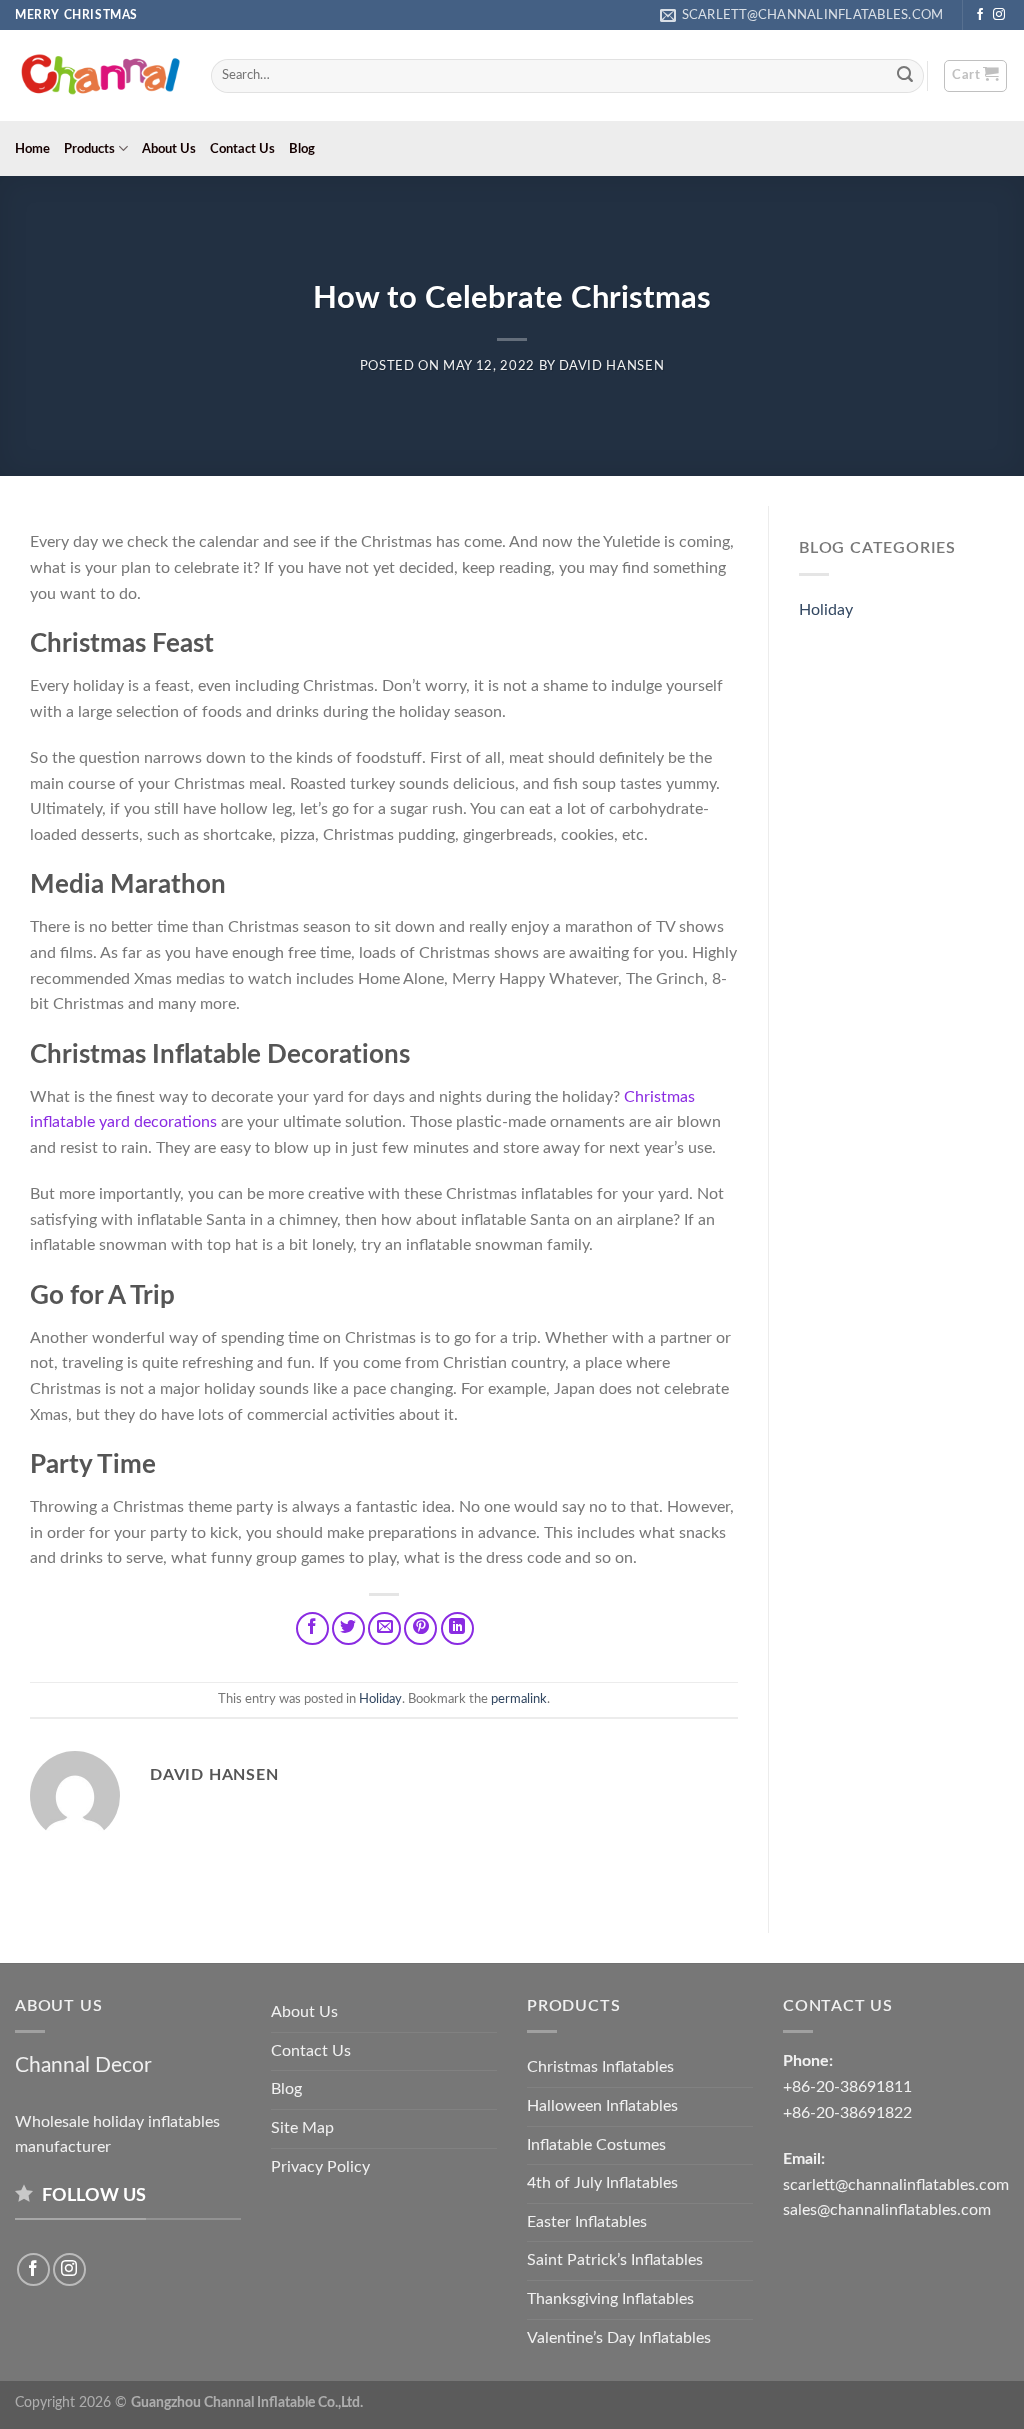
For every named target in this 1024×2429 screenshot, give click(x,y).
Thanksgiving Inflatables (610, 2299)
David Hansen (612, 366)
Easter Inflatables (587, 2222)
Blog (302, 149)
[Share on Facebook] (312, 1628)
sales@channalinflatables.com (887, 2210)
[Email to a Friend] (384, 1628)
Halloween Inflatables (602, 2106)
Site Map (302, 2128)
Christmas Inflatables (600, 2067)
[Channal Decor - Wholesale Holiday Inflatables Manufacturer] (98, 76)
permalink (519, 1699)
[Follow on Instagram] (999, 15)
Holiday (380, 1699)
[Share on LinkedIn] (457, 1628)
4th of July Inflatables (602, 2183)
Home (32, 149)
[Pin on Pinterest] (420, 1628)
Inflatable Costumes (596, 2145)
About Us (169, 149)
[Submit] (906, 76)
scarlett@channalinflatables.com (896, 2185)
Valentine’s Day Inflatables (619, 2338)
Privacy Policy (320, 2167)
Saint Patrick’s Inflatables (615, 2260)
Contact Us (242, 149)
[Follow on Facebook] (980, 15)
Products (89, 149)
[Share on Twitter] (348, 1628)
